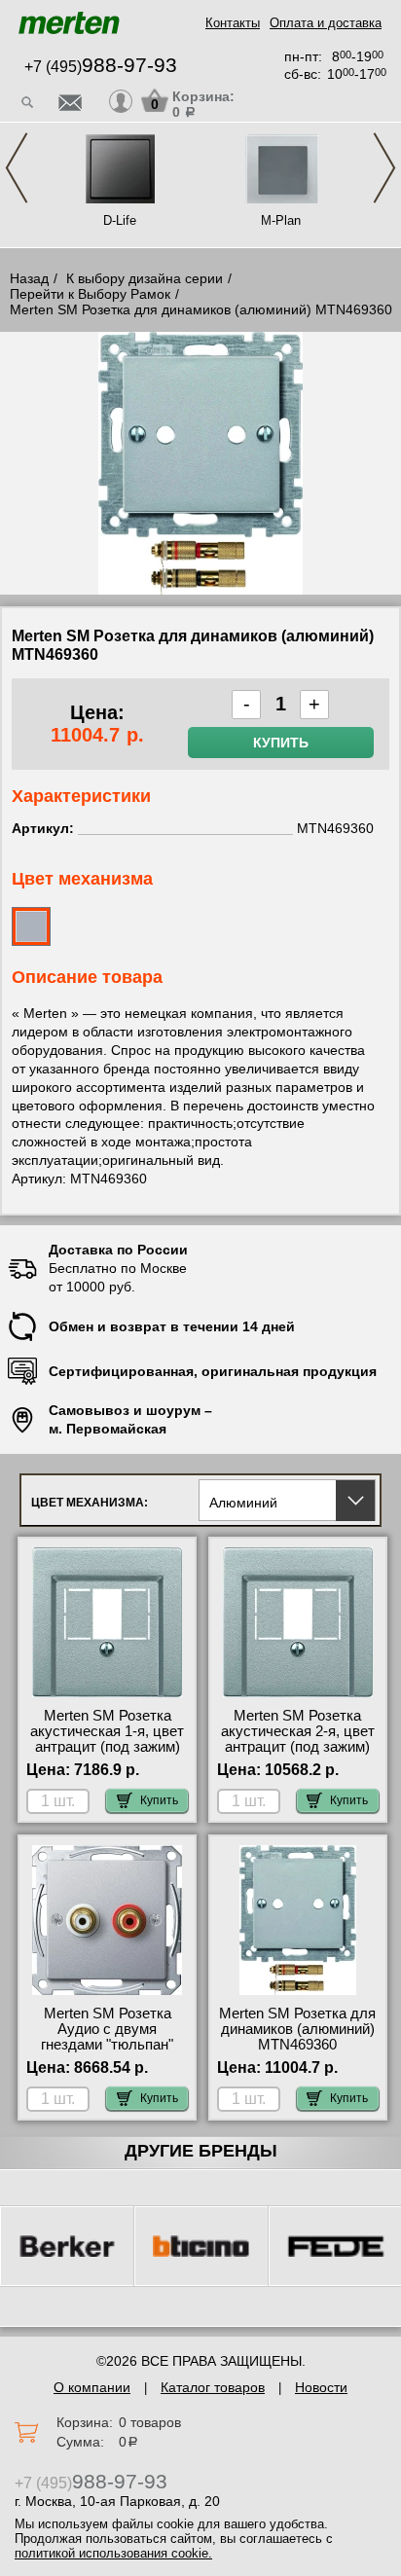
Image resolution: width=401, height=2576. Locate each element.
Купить (281, 743)
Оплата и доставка (326, 23)
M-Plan (281, 220)
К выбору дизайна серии (145, 278)
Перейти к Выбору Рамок (90, 294)
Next (384, 168)
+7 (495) (101, 67)
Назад (29, 278)
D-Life (120, 220)
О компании (92, 2387)
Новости (321, 2387)
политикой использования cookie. (113, 2553)
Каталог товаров (213, 2387)
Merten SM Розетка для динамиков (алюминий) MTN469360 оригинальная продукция (297, 2045)
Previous (17, 168)
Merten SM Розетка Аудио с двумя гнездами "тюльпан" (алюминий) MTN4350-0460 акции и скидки (107, 2045)
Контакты (233, 23)
